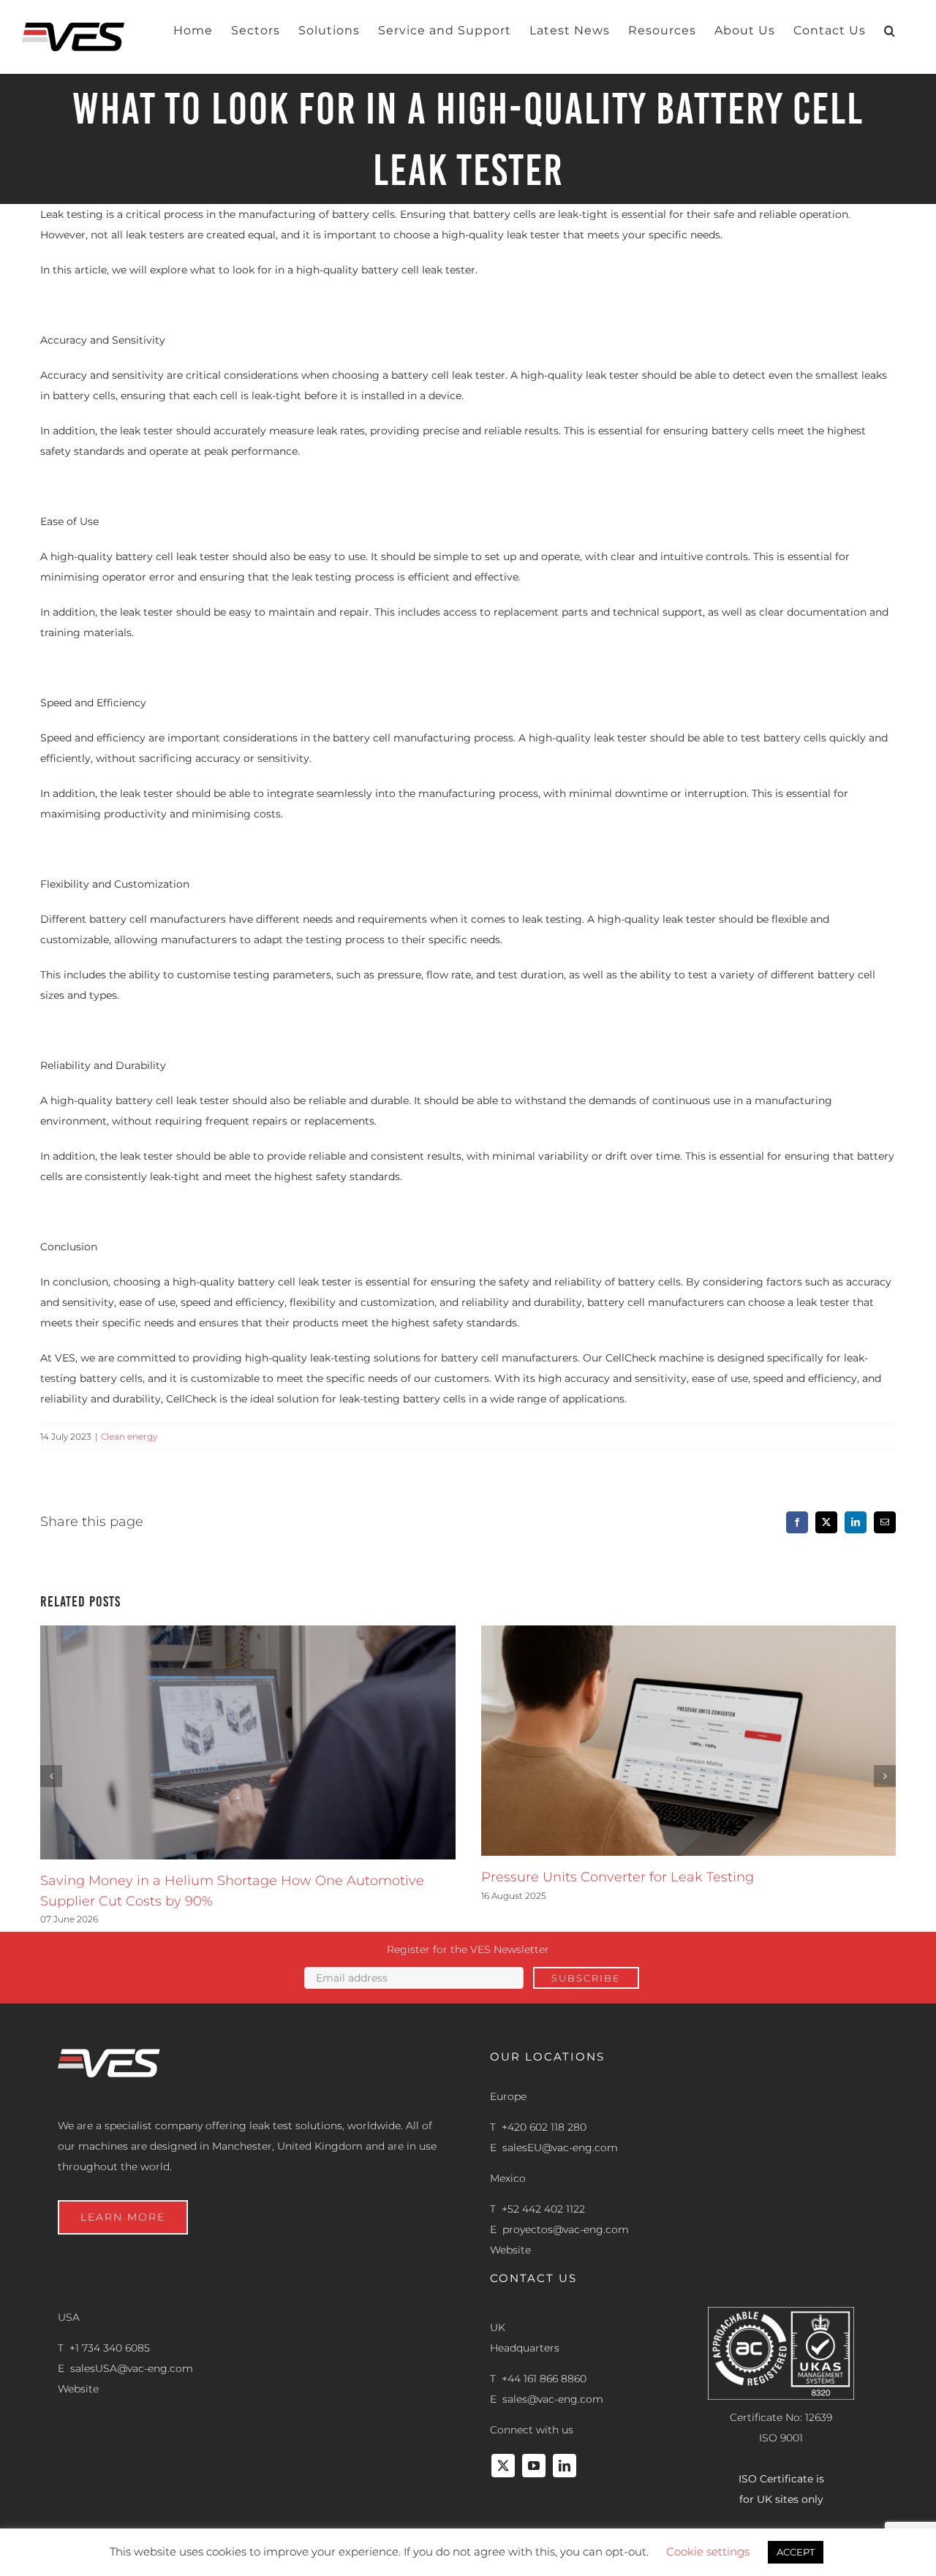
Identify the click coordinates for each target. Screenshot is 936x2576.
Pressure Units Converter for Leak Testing (618, 1877)
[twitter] (503, 2466)
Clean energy (129, 1436)
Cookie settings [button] (708, 2552)
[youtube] (534, 2466)
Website (510, 2250)
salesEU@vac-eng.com (560, 2148)
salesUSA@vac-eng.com (132, 2368)
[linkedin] (565, 2466)
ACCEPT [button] (796, 2552)
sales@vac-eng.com (553, 2399)
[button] (890, 31)
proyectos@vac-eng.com (566, 2229)
